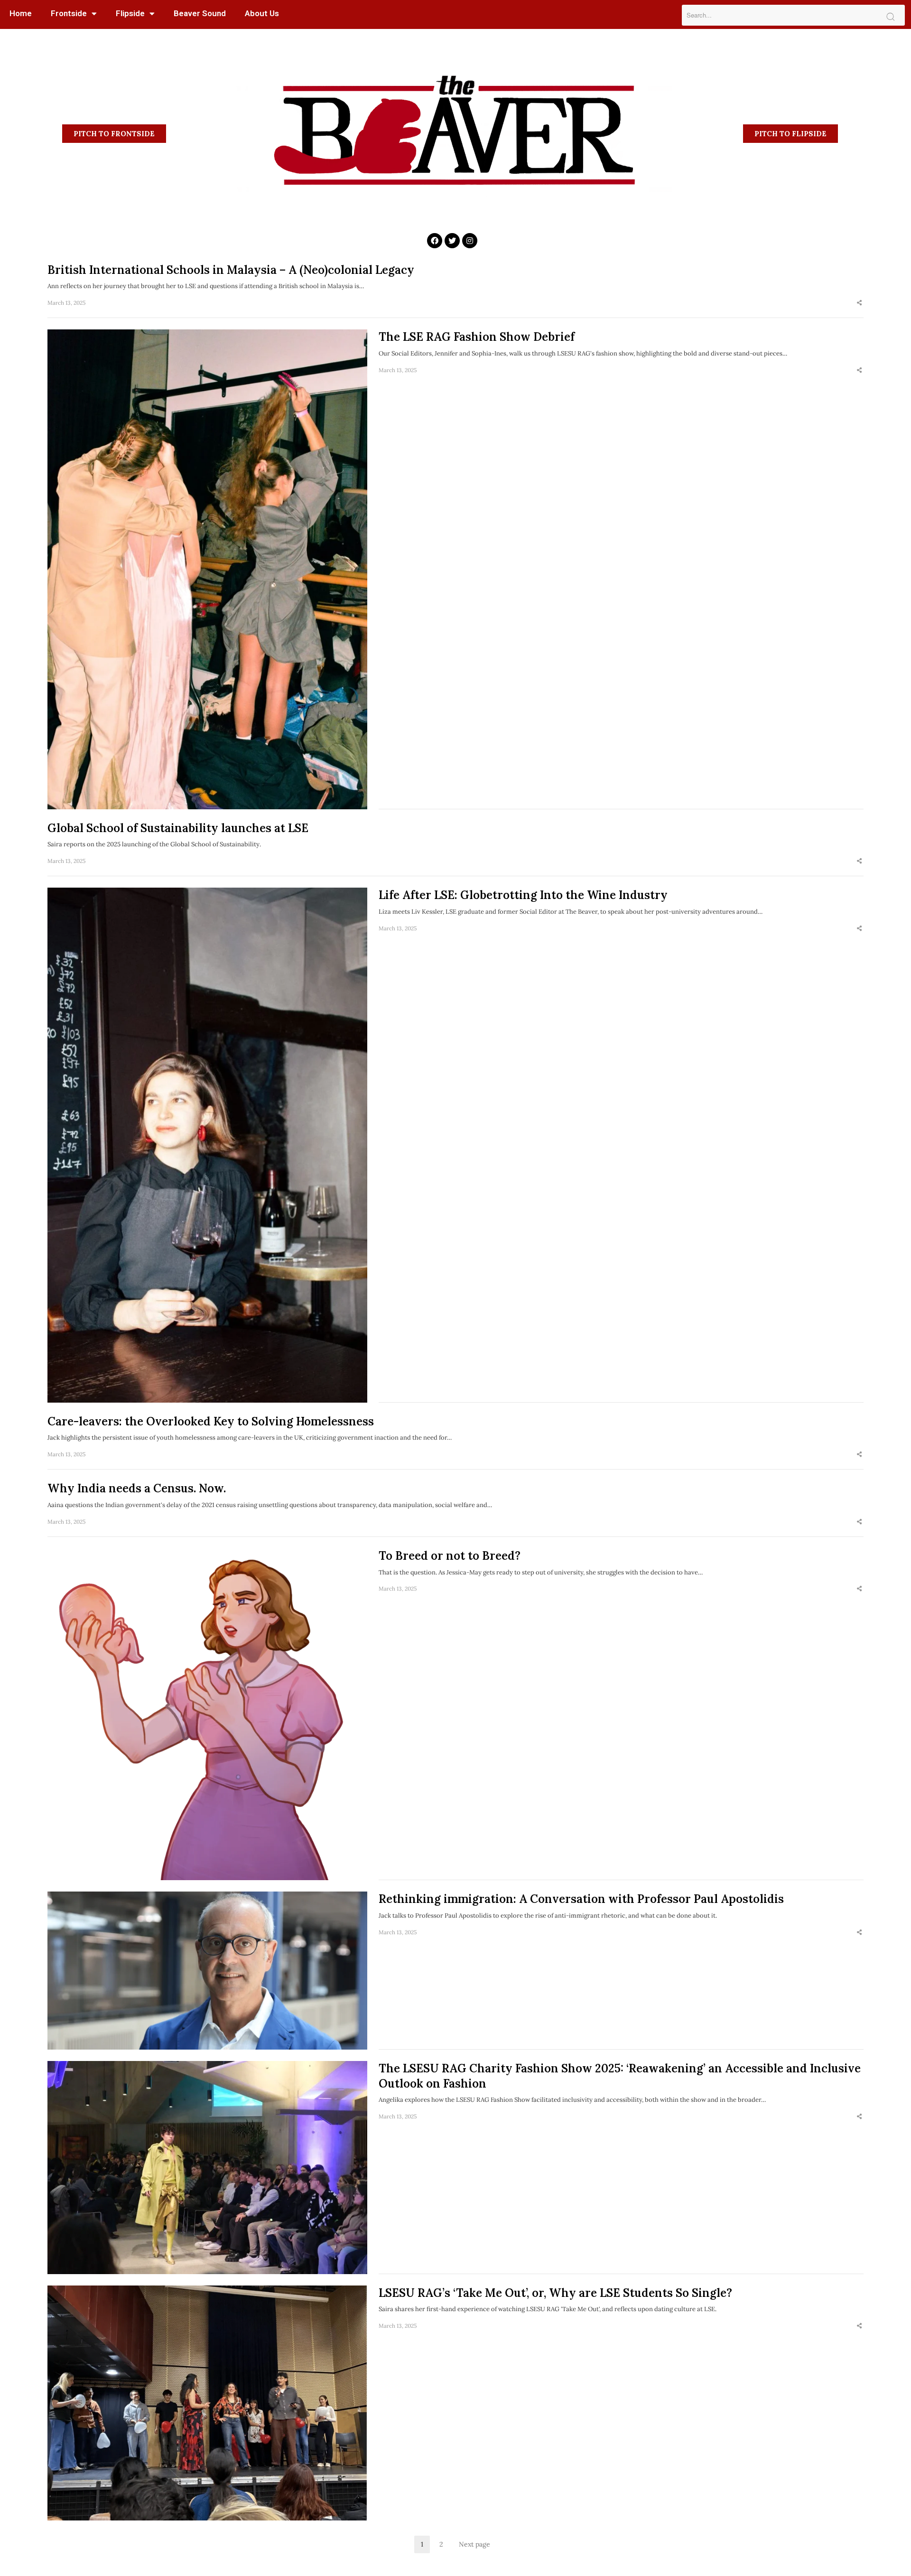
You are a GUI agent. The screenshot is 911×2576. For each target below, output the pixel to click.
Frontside (69, 13)
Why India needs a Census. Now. (137, 1488)
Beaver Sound (200, 13)
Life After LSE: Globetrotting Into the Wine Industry (523, 895)
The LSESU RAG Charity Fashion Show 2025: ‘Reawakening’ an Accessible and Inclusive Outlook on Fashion (620, 2076)
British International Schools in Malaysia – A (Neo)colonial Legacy (232, 270)
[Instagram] (470, 241)
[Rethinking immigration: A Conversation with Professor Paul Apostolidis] (207, 1970)
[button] (114, 134)
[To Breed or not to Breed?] (207, 1714)
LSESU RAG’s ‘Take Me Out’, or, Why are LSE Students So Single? (555, 2293)
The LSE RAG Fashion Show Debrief (477, 337)
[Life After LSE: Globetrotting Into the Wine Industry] (207, 1145)
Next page (474, 2544)
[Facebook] (435, 241)
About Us (262, 13)
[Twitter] (452, 241)
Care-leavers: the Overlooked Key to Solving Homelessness (211, 1421)
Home (21, 13)
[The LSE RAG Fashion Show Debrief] (207, 569)
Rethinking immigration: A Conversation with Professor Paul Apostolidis (581, 1899)
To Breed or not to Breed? (450, 1556)
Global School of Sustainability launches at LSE (178, 828)
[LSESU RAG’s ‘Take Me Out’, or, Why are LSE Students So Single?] (207, 2403)
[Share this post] (859, 303)
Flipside (130, 13)
